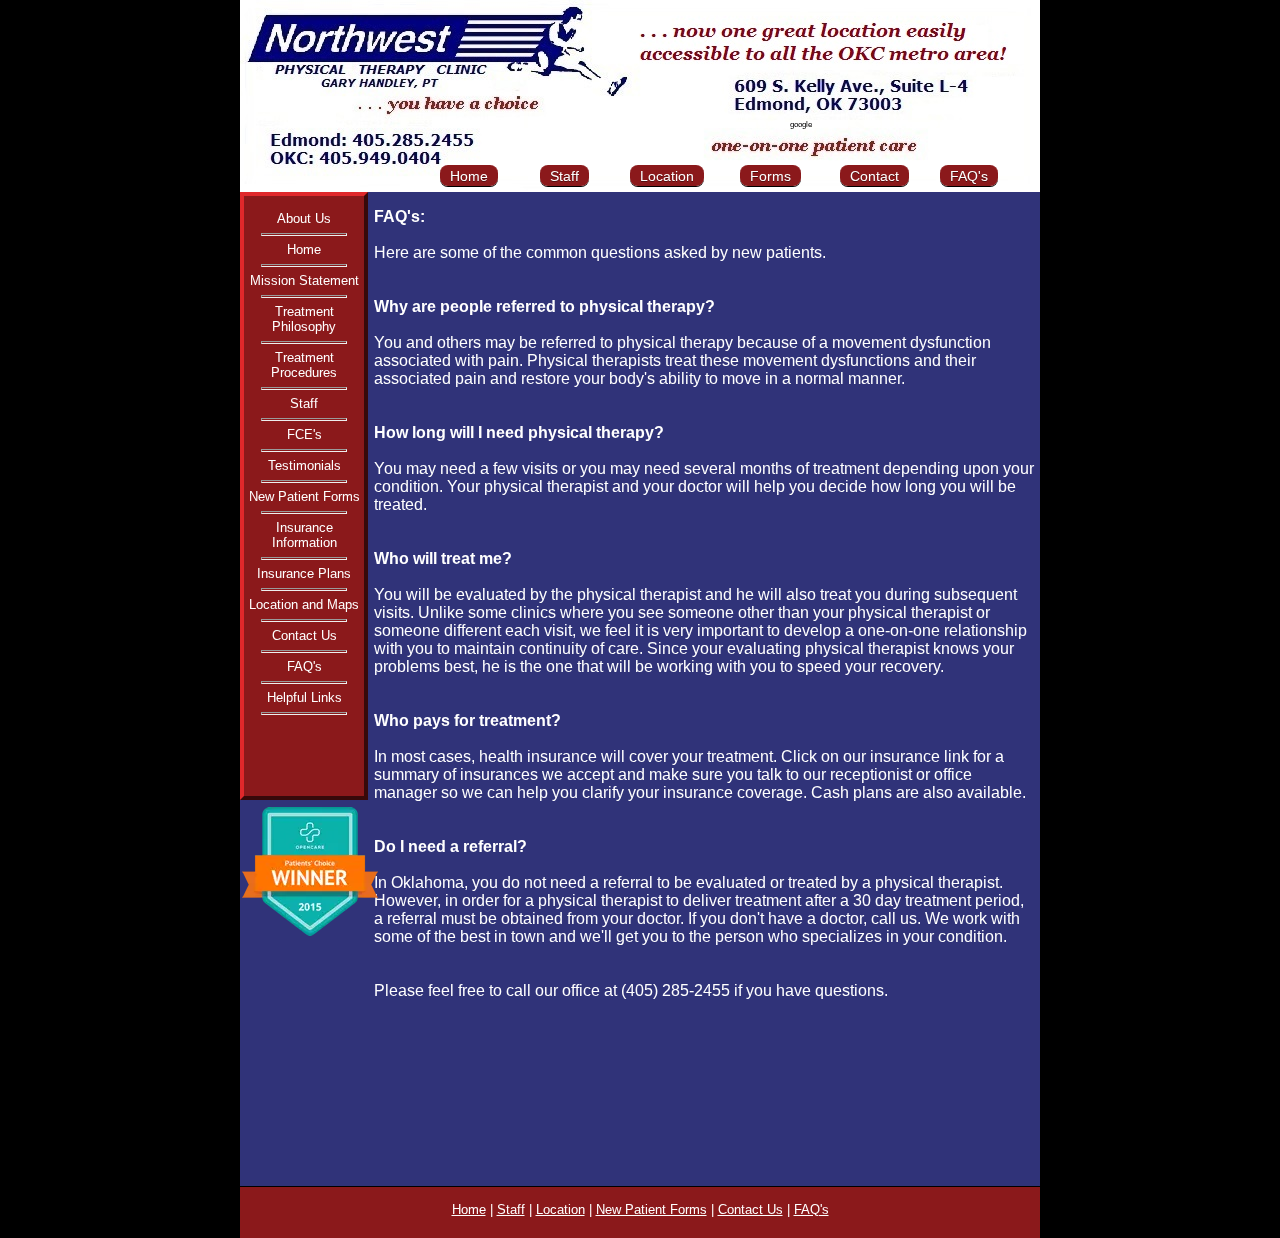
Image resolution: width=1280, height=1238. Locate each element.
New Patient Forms (304, 496)
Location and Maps (304, 604)
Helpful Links (304, 697)
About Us (304, 218)
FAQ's (969, 176)
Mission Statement (304, 280)
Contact (874, 176)
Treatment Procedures (304, 365)
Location (667, 176)
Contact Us (304, 635)
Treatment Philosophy (304, 319)
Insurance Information (304, 535)
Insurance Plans (304, 573)
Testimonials (304, 465)
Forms (770, 176)
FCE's (304, 434)
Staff (564, 176)
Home (469, 176)
